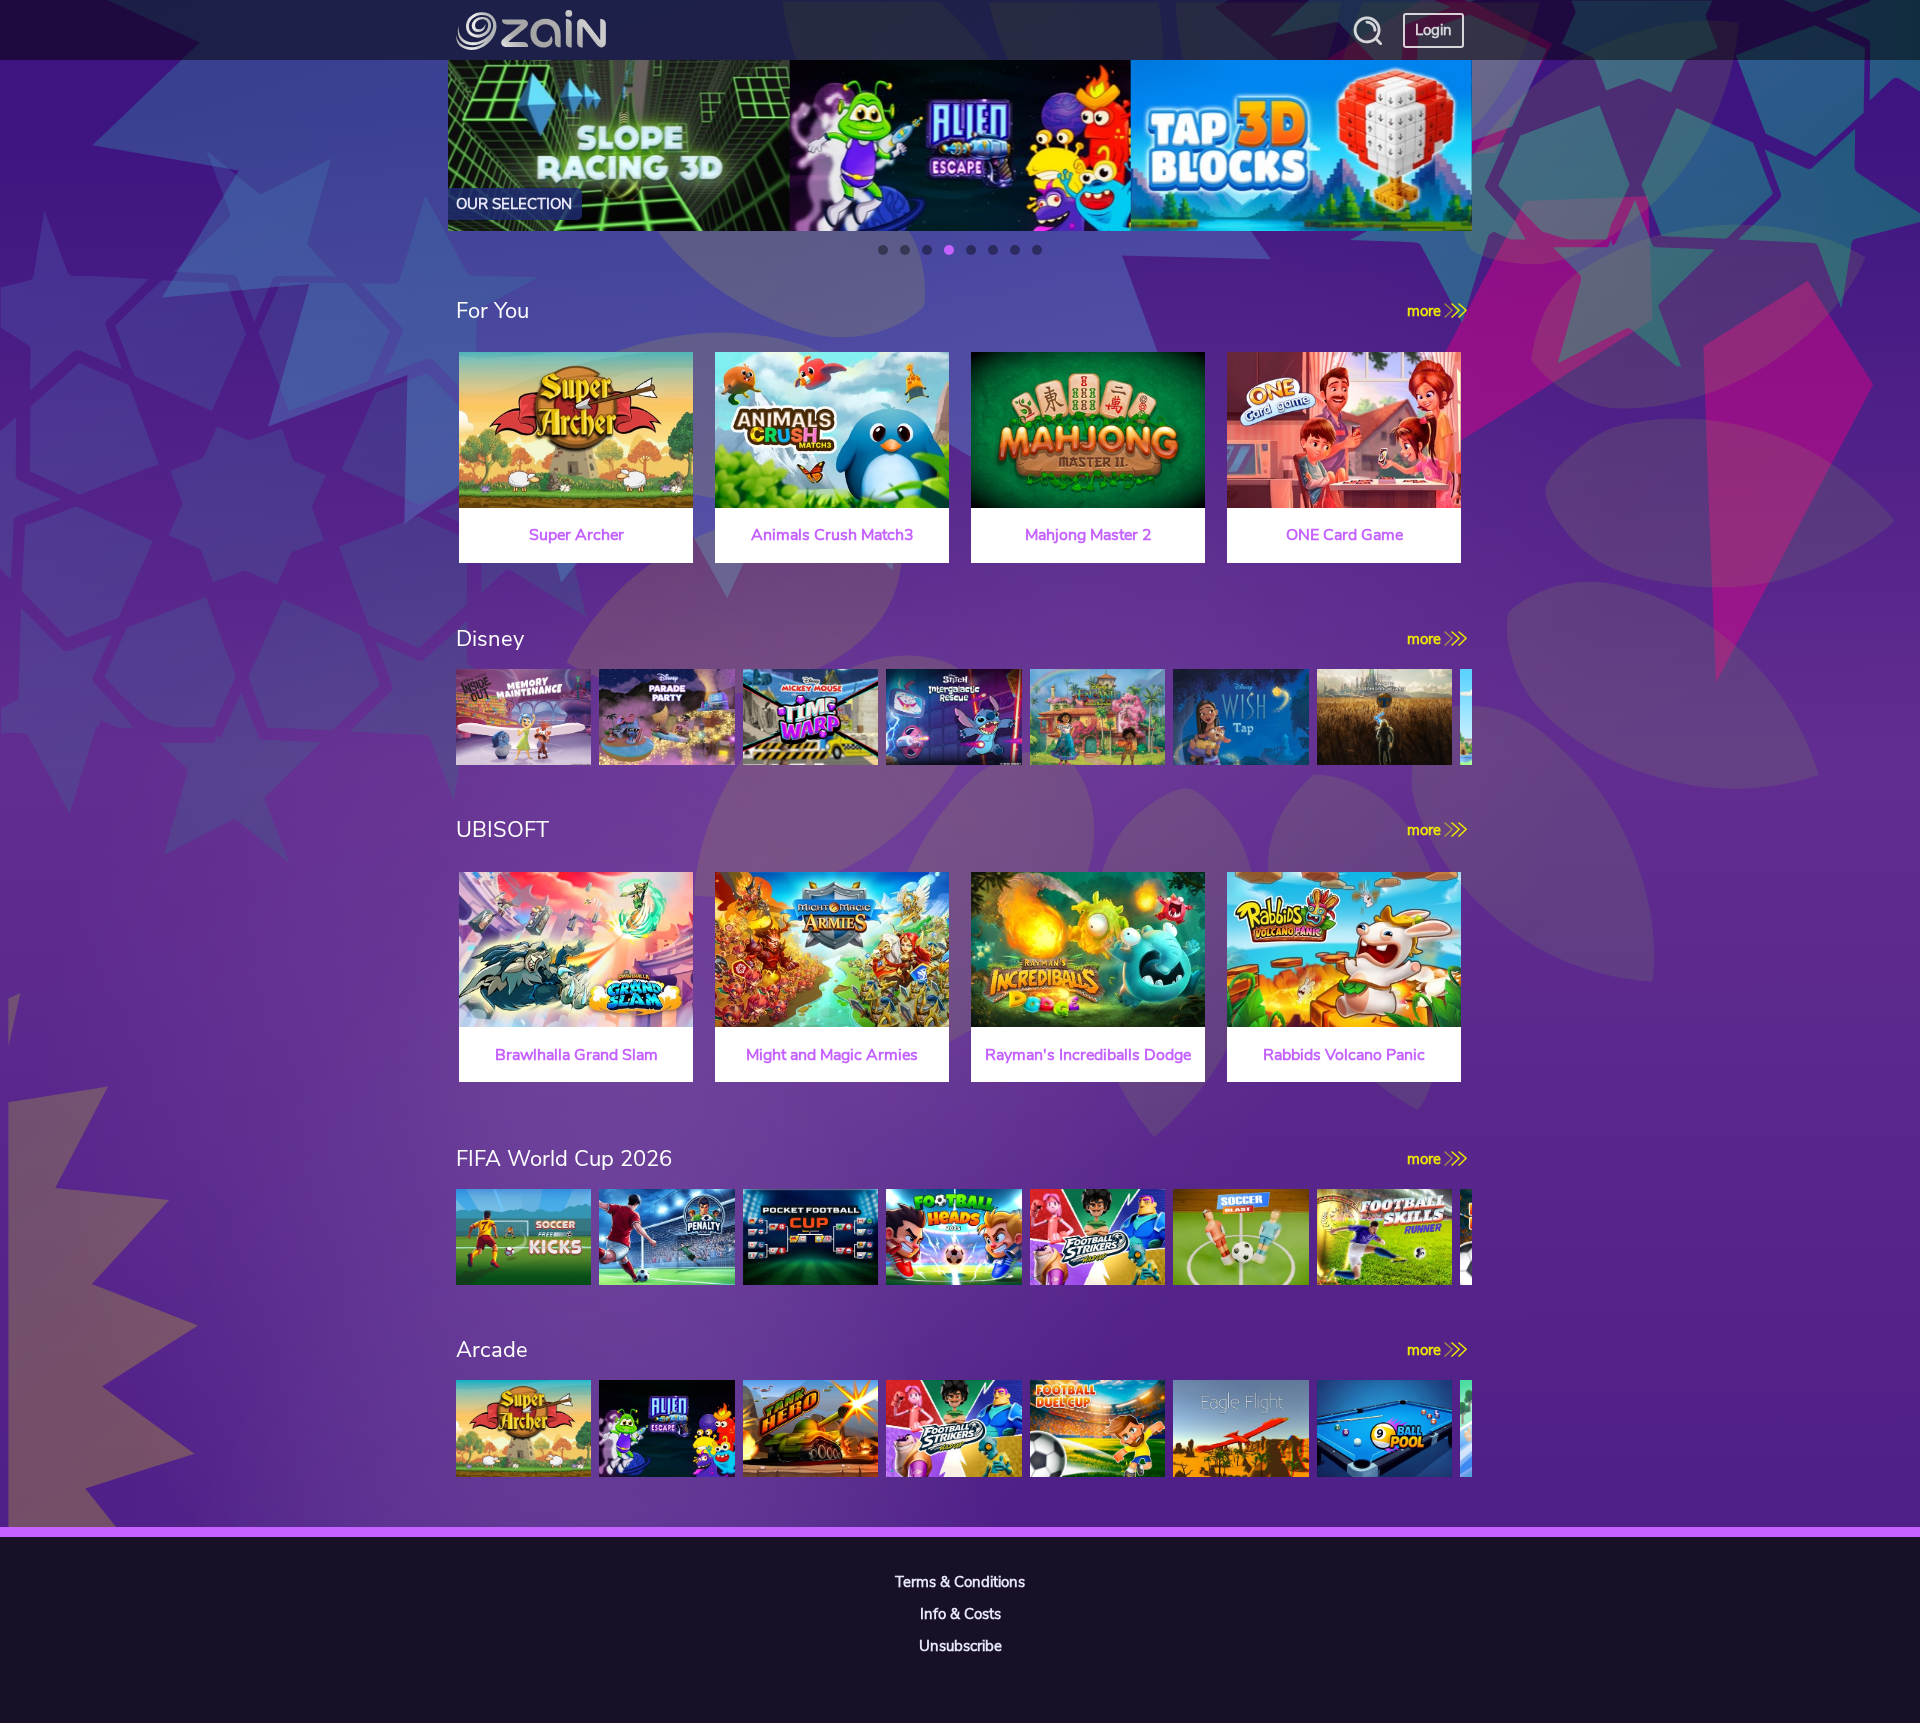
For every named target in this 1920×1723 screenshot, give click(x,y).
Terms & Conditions (960, 1582)
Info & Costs (960, 1614)
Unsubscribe (960, 1646)
